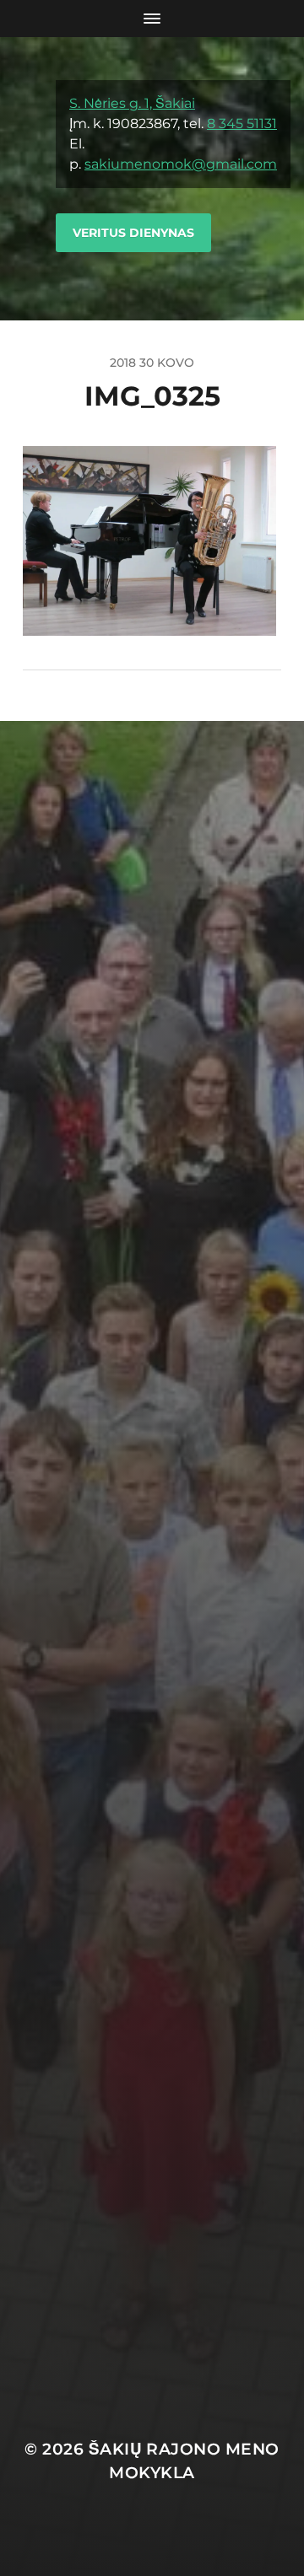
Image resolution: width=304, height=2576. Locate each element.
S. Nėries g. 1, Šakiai (132, 103)
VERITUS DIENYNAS (133, 233)
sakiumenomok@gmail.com (181, 164)
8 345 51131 (242, 124)
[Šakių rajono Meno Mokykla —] (29, 179)
